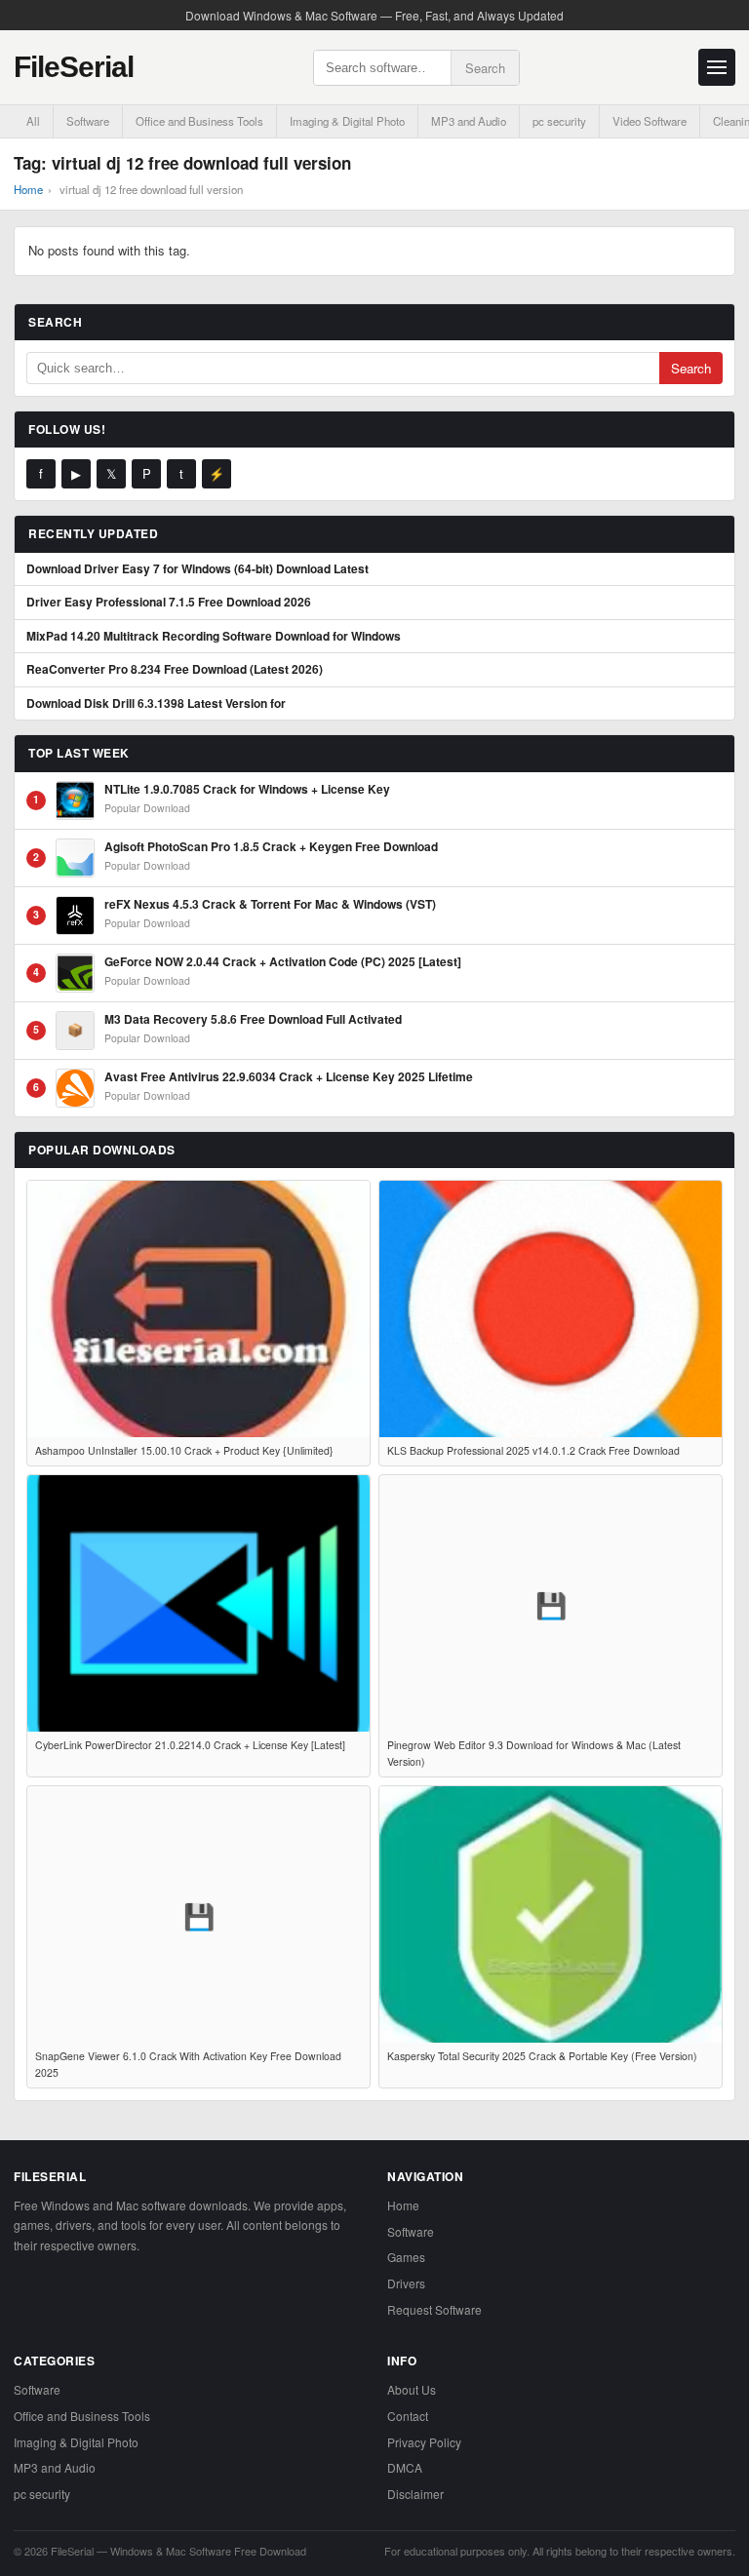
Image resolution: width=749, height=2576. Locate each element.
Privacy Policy (424, 2442)
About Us (412, 2389)
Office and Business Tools (199, 121)
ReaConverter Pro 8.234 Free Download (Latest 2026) (175, 670)
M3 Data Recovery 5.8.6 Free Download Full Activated (253, 1020)
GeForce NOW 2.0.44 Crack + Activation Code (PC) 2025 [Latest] (283, 962)
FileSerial (74, 67)
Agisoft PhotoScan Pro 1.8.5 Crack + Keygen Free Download (271, 847)
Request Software (434, 2309)
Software (88, 121)
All (33, 121)
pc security (559, 121)
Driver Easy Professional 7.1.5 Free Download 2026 (169, 603)
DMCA (405, 2467)
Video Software (650, 121)
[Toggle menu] (717, 67)
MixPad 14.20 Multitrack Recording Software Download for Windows (214, 637)
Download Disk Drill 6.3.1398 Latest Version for (156, 704)
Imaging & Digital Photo (347, 121)
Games (406, 2257)
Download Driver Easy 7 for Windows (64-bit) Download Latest (197, 569)
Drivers (406, 2283)
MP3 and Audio (469, 121)
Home (28, 189)
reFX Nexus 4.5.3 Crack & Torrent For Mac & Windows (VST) (270, 905)
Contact (408, 2416)
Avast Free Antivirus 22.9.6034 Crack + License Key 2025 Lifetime (289, 1077)
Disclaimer (415, 2494)
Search (485, 68)
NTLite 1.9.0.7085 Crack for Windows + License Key (247, 790)
